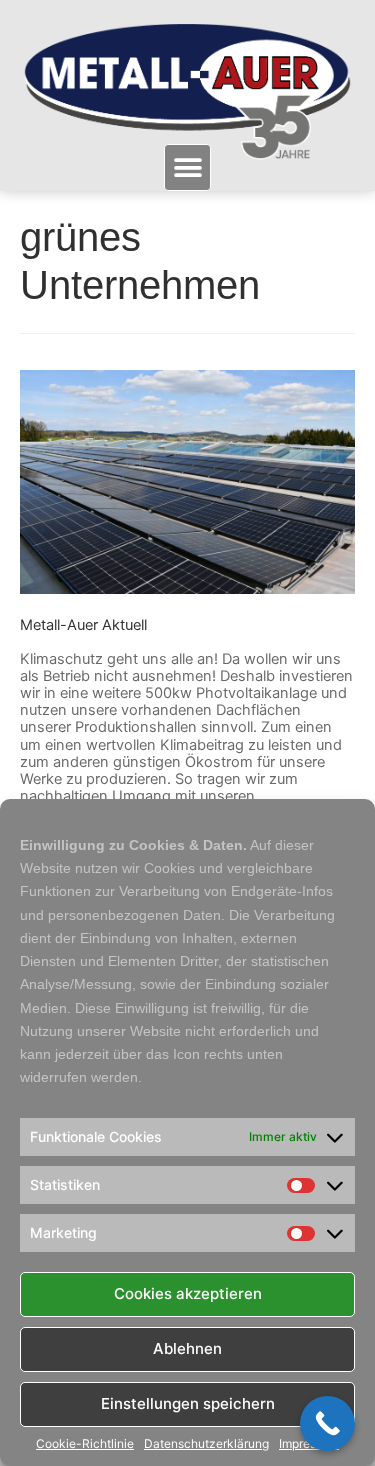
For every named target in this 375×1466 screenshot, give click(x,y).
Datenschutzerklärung (206, 1444)
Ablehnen (187, 1348)
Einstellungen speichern (188, 1403)
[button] (187, 167)
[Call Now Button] (327, 1423)
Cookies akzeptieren (188, 1293)
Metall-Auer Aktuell (83, 625)
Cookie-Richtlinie (85, 1444)
